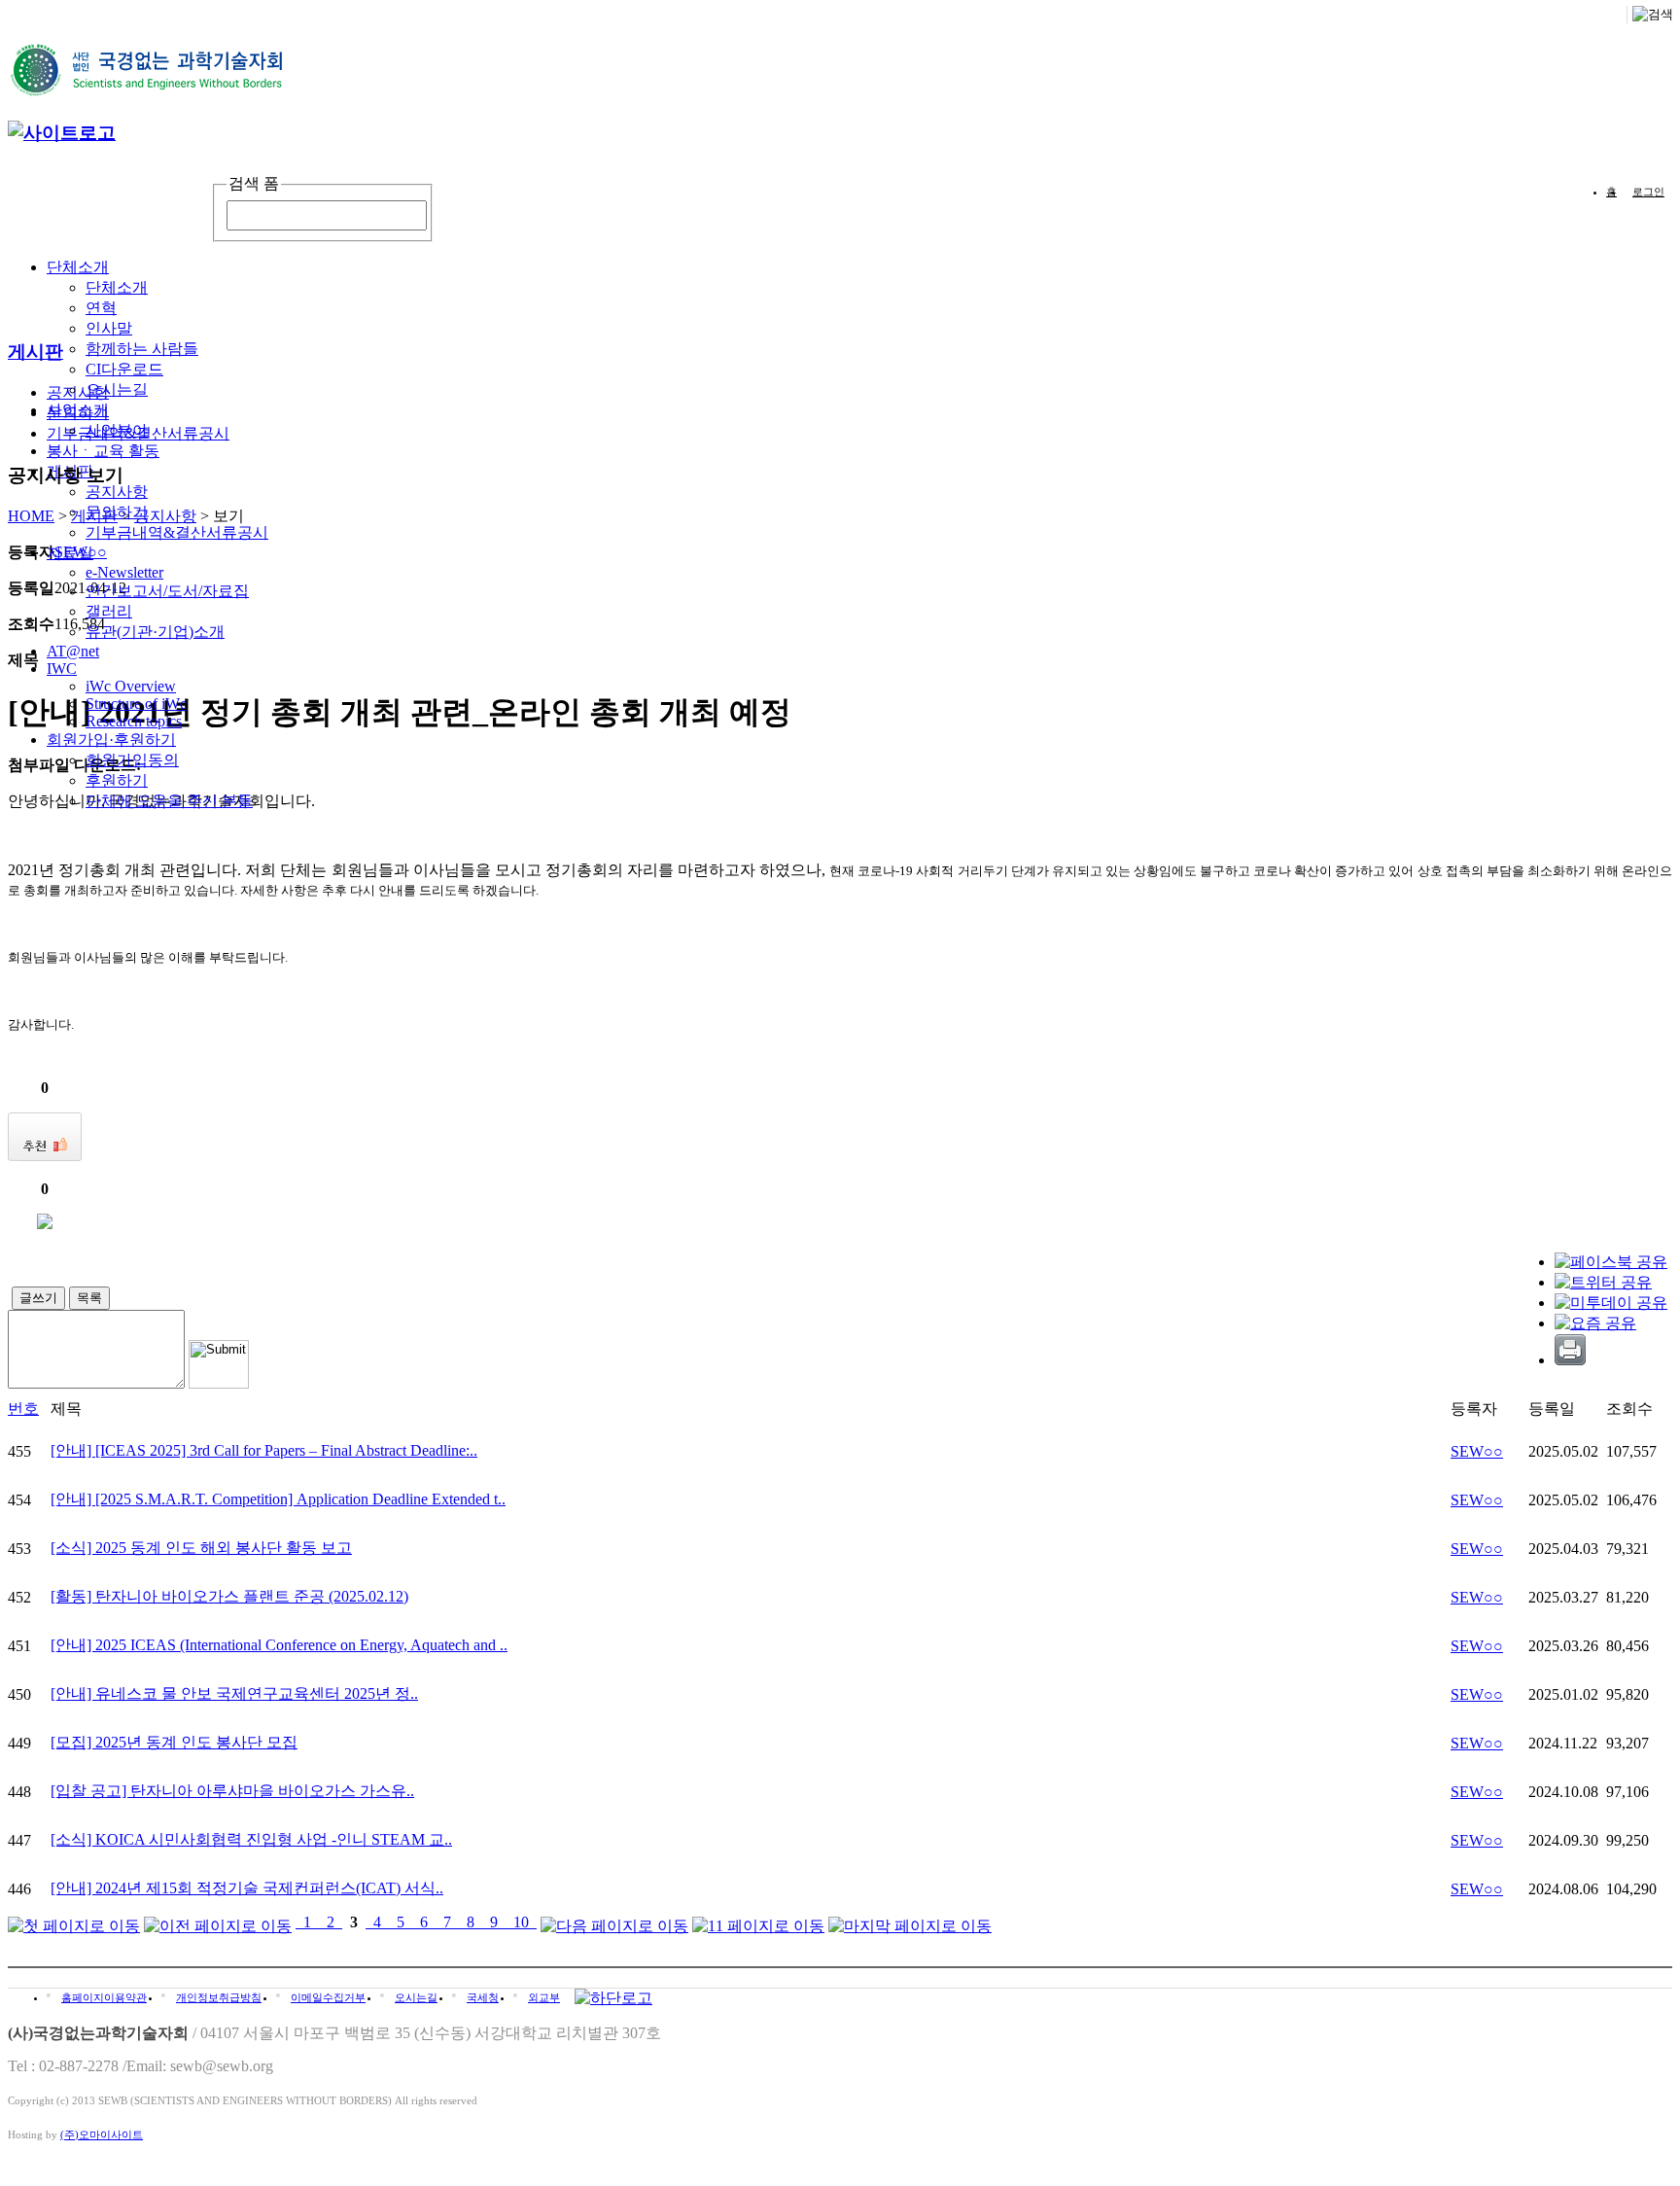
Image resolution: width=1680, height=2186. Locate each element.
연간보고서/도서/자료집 (167, 591)
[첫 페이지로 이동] (74, 1922)
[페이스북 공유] (1611, 1262)
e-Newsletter (124, 572)
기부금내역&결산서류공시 (177, 532)
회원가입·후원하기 (111, 740)
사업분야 (117, 430)
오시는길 (117, 389)
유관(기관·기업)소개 (155, 632)
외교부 (544, 1997)
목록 (89, 1298)
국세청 (483, 1997)
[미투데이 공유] (1611, 1303)
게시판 (94, 516)
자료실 (70, 553)
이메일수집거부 (328, 1997)
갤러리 (109, 611)
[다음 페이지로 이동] (614, 1922)
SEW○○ (1477, 1451)
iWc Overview (131, 686)
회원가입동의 (132, 760)
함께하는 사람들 (142, 349)
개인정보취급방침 (219, 1997)
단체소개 (78, 267)
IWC (62, 669)
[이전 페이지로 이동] (218, 1922)
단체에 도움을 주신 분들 (169, 801)
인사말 (109, 328)
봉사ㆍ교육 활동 (103, 451)
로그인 (1648, 192)
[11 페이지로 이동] (758, 1922)
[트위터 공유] (1603, 1282)
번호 (23, 1409)
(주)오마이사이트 (102, 2134)
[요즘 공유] (1595, 1323)
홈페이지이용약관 (104, 1997)
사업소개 (78, 410)
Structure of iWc (136, 704)
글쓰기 (38, 1298)
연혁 (101, 308)
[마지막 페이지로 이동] (910, 1922)
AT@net (73, 651)
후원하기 (117, 780)
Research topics (134, 721)
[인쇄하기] (1570, 1360)
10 (521, 1922)
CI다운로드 (124, 369)
